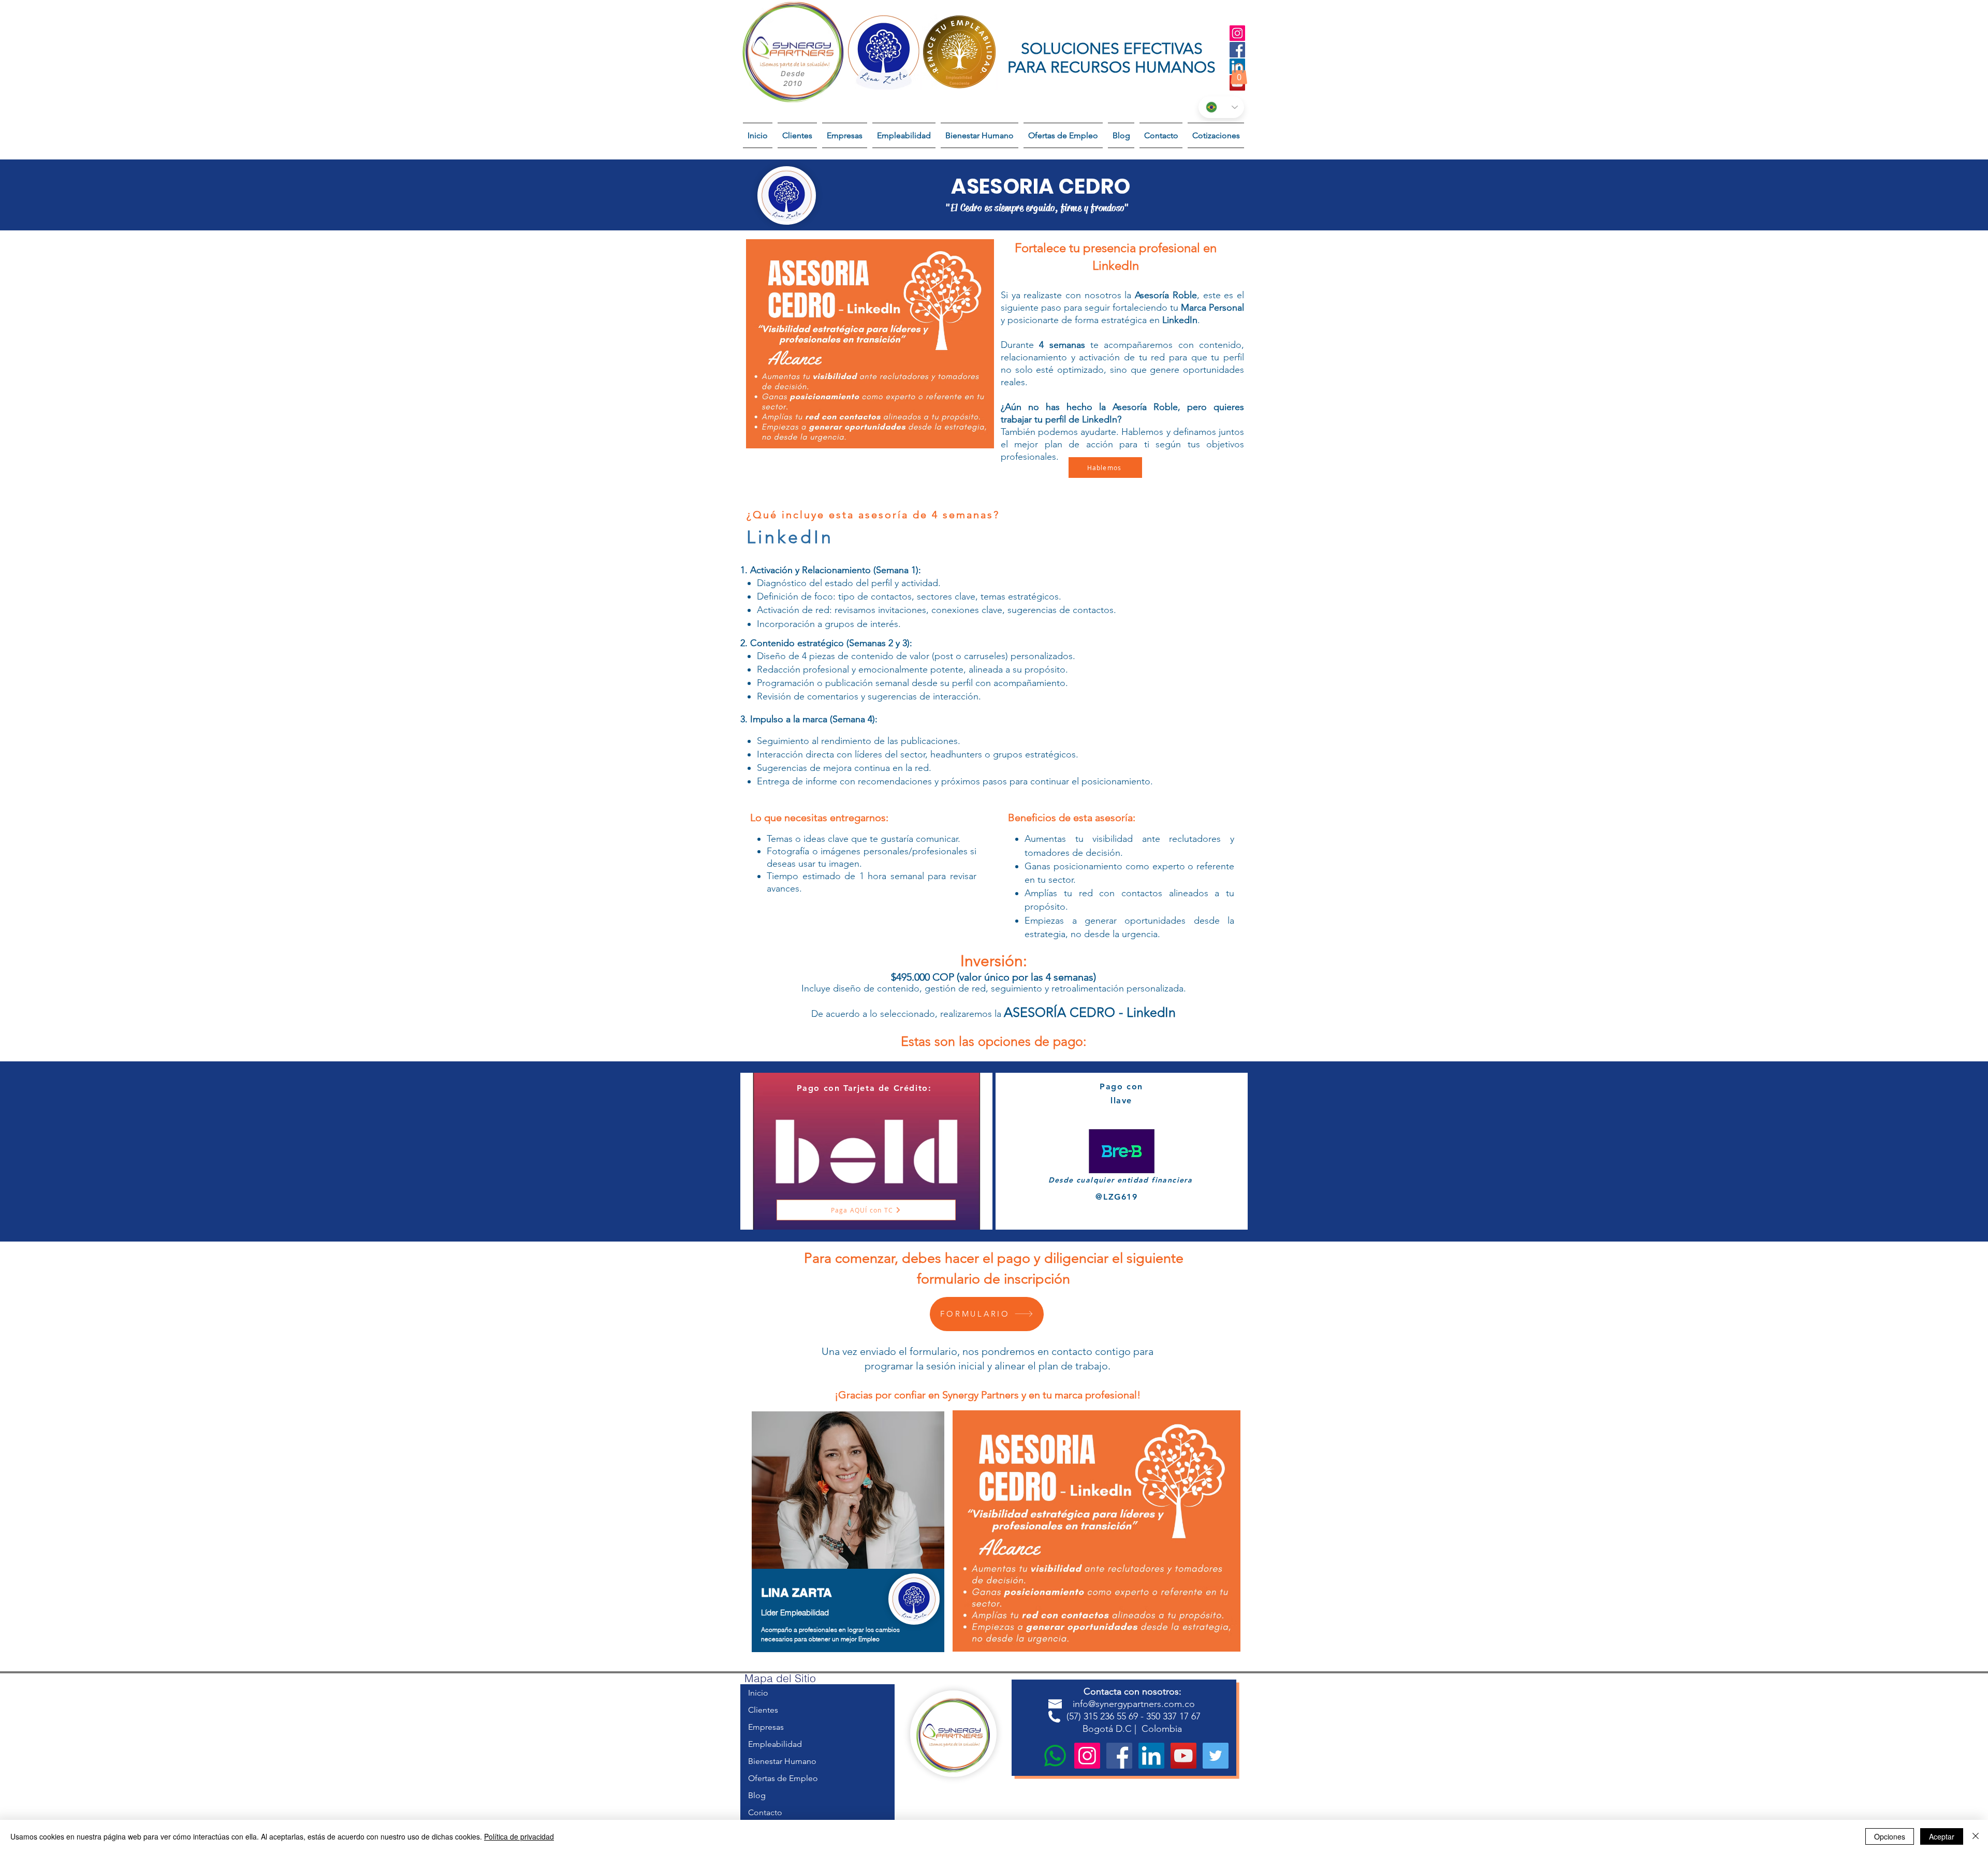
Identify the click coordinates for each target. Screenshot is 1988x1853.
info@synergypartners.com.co (1134, 1704)
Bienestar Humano (782, 1761)
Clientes (763, 1710)
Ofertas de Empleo (783, 1778)
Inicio (758, 1693)
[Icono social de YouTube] (1183, 1756)
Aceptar (1942, 1836)
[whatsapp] (1055, 1756)
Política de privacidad (519, 1836)
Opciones (1890, 1836)
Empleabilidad (775, 1744)
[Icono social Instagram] (1237, 33)
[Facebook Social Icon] (1237, 50)
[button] (1239, 74)
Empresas (766, 1727)
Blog (757, 1795)
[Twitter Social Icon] (1216, 1756)
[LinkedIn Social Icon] (1151, 1756)
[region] (848, 1537)
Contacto (765, 1812)
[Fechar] (1976, 1836)
